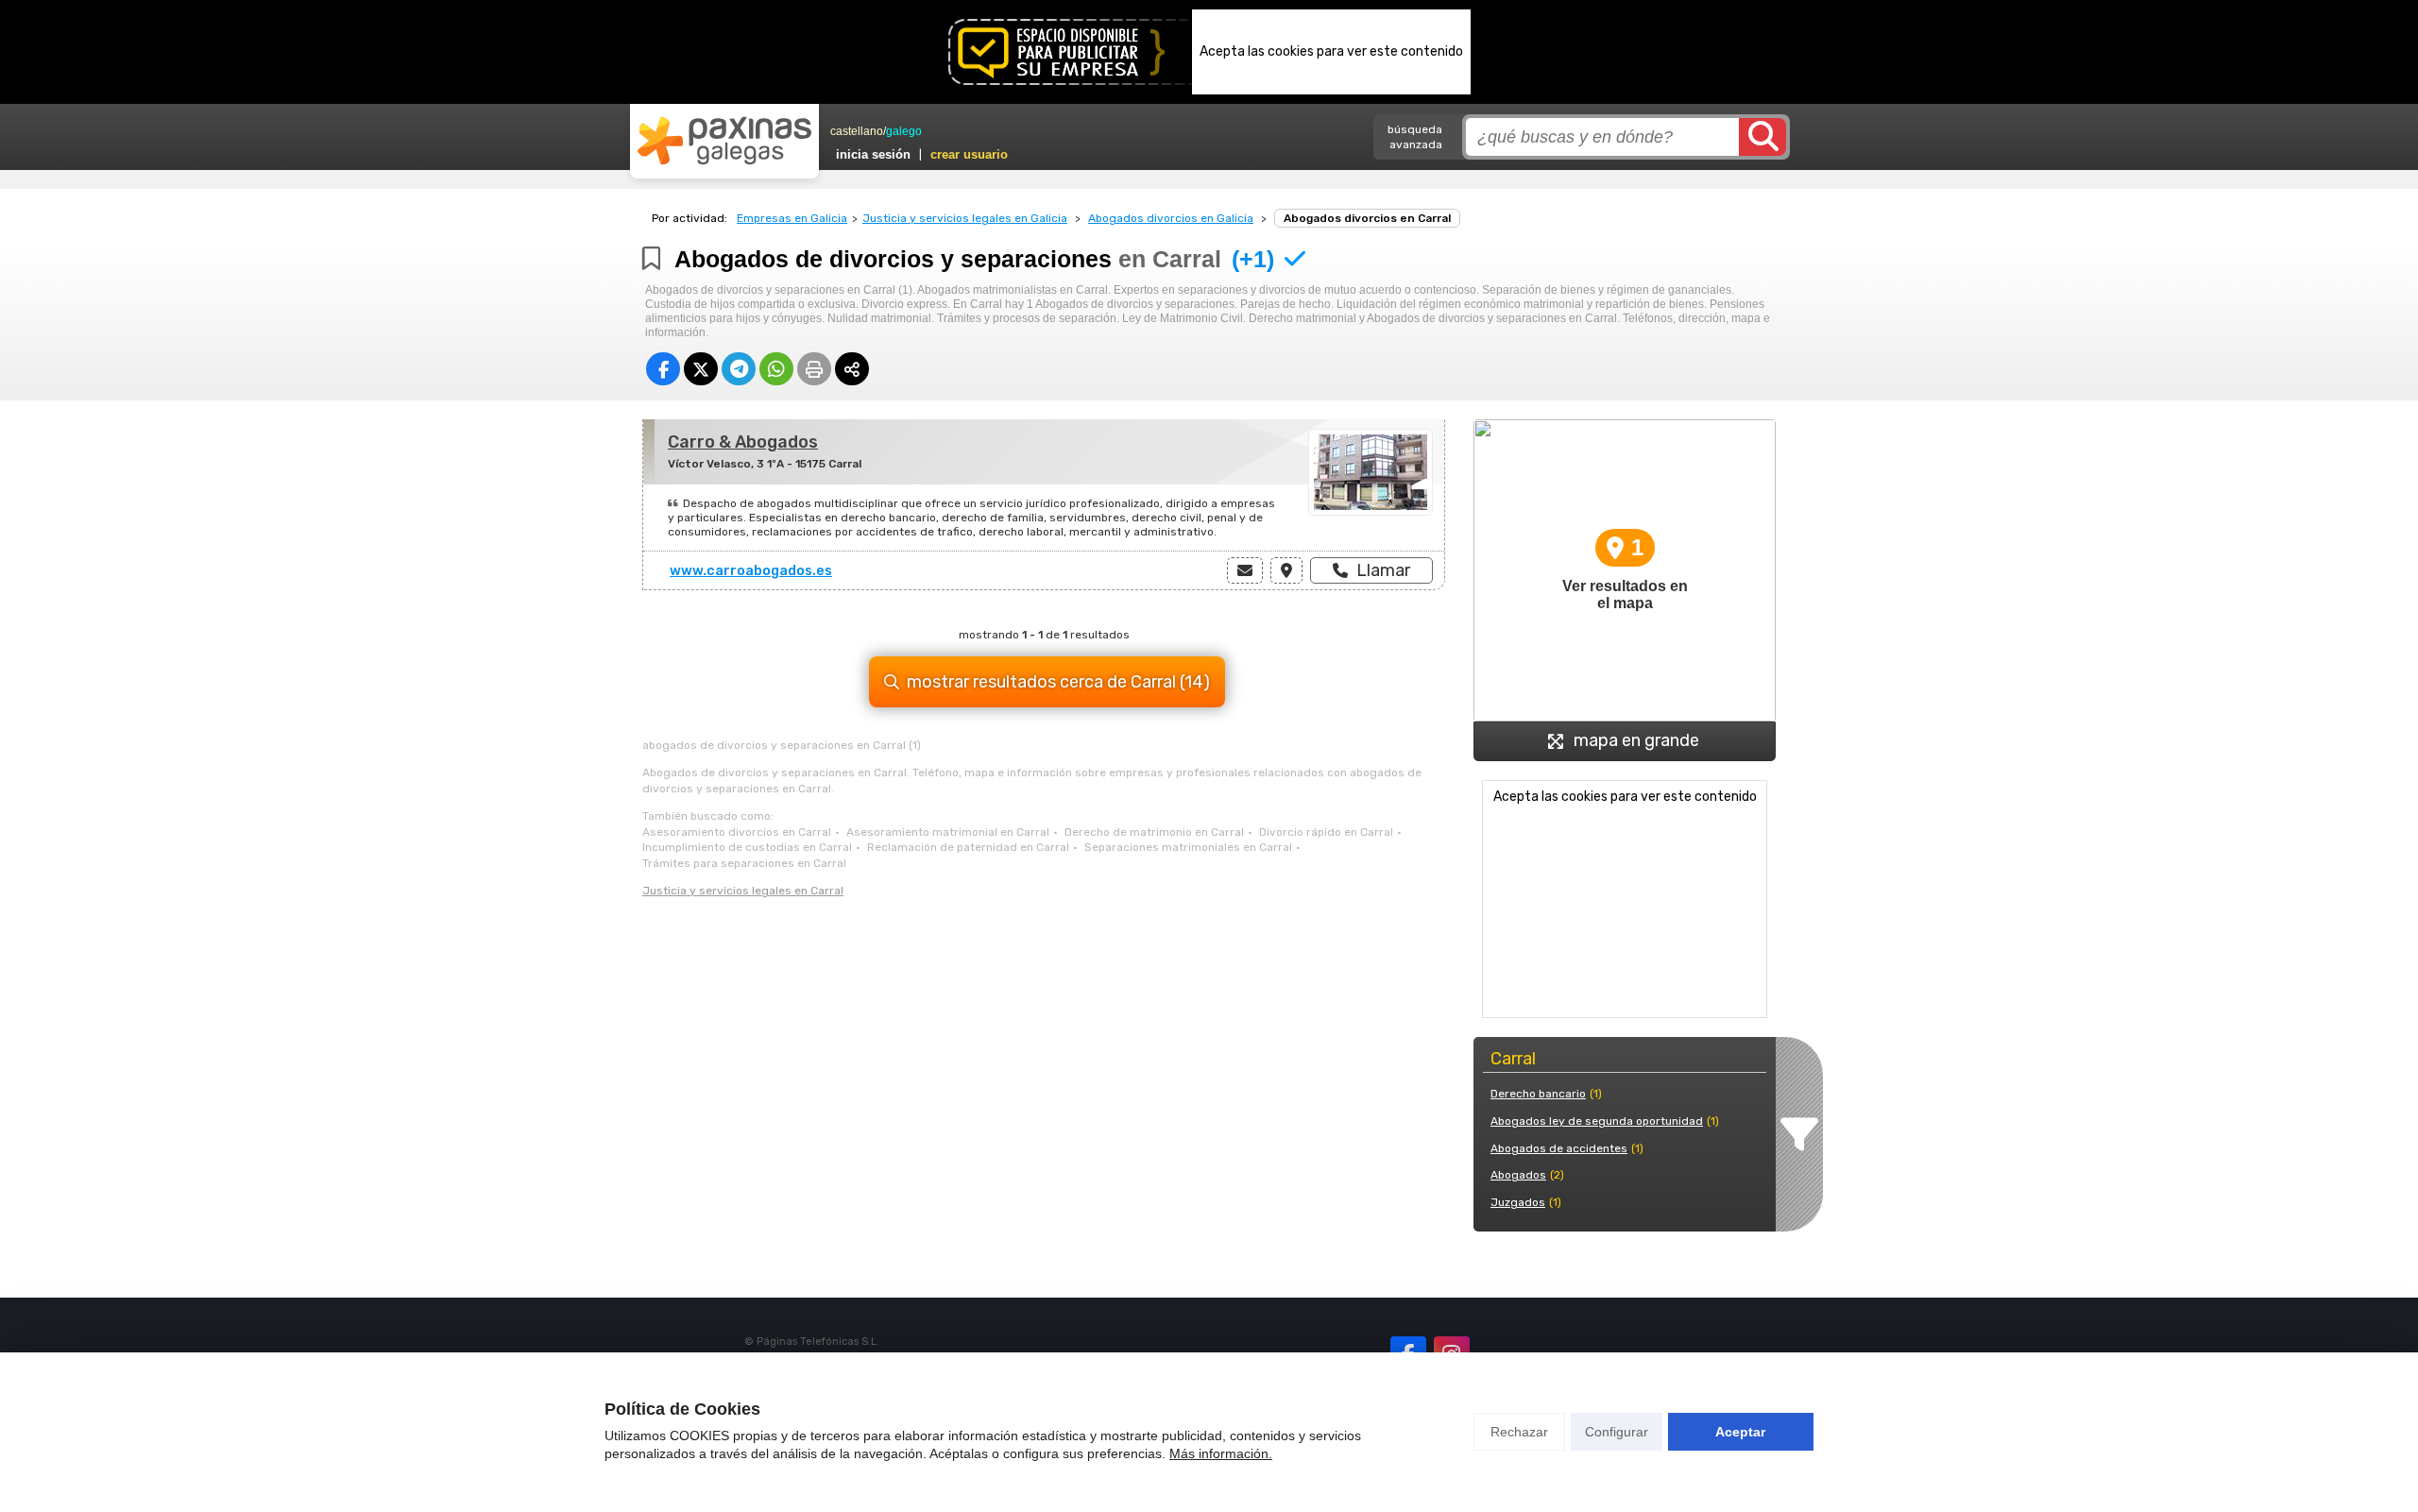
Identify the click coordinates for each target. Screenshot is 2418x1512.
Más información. (1221, 1453)
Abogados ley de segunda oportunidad (1597, 1121)
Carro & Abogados (743, 442)
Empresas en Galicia (792, 218)
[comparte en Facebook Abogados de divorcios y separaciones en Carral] (663, 369)
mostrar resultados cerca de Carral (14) (1058, 682)
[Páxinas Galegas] (724, 141)
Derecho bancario (1538, 1094)
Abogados (1518, 1175)
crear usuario (969, 154)
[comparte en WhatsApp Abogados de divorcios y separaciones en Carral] (776, 369)
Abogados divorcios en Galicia (1171, 218)
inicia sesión (873, 154)
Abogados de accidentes (1559, 1148)
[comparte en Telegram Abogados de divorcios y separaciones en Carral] (739, 369)
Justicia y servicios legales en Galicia (965, 218)
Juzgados (1518, 1202)
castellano (857, 131)
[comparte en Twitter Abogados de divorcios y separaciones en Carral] (701, 369)
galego (904, 131)
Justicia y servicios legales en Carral (743, 891)
